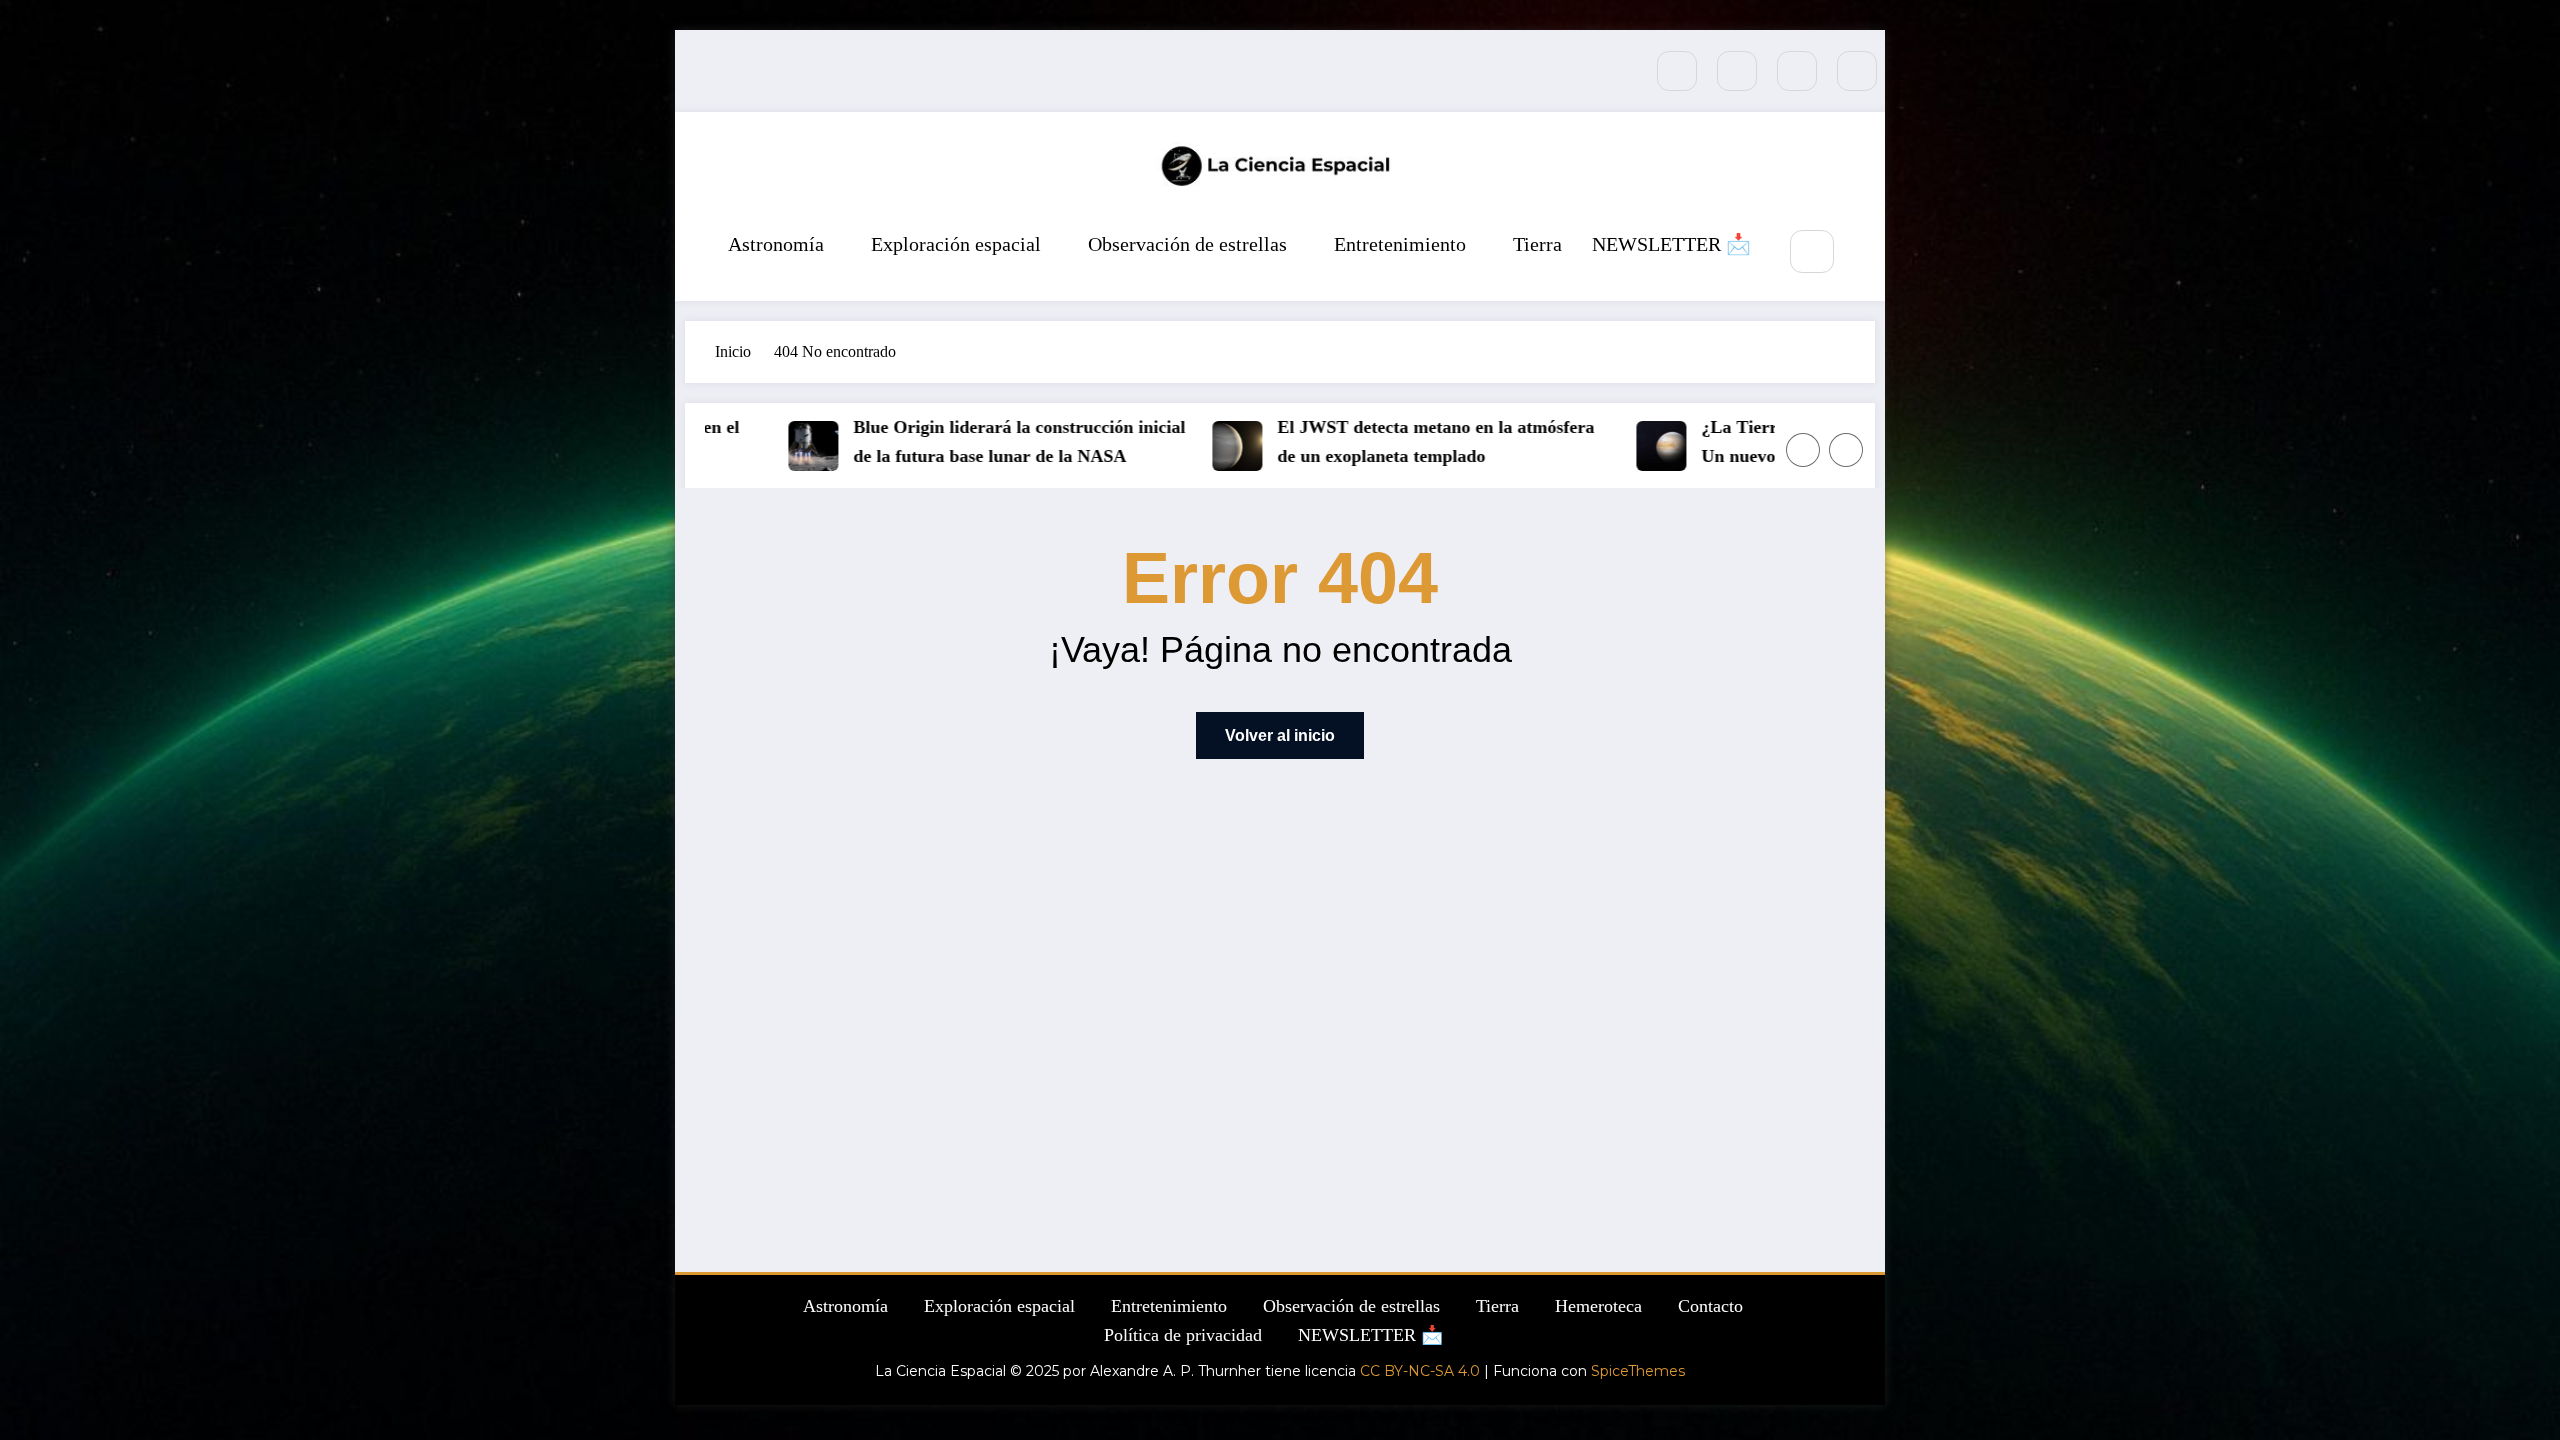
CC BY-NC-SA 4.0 (1420, 1371)
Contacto (1710, 1306)
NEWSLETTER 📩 (1671, 244)
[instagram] (1797, 71)
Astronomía (776, 244)
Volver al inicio (1280, 735)
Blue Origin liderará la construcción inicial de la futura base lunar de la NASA (976, 441)
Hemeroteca (1598, 1306)
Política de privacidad (1183, 1335)
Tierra (1537, 244)
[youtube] (1857, 71)
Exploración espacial (956, 244)
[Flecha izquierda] (1803, 450)
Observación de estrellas (1187, 244)
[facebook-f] (1677, 71)
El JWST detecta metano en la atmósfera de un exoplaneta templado (1392, 441)
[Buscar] (1811, 251)
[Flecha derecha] (1846, 450)
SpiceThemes (1638, 1371)
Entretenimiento (1400, 244)
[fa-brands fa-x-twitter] (1737, 71)
